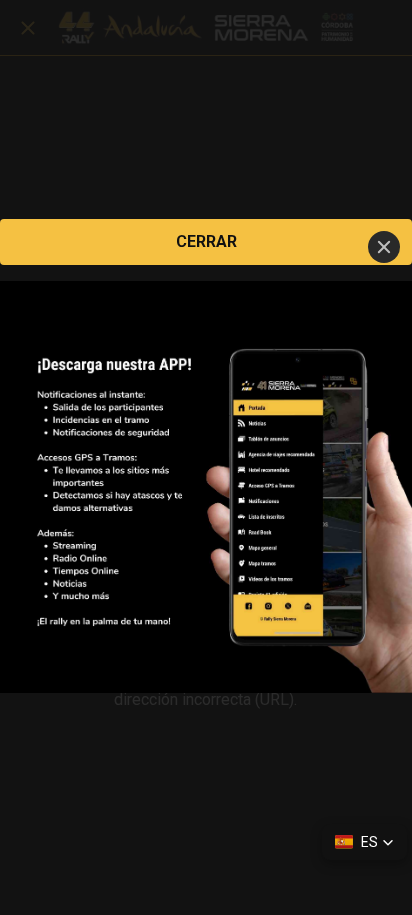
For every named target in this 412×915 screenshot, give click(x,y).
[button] (364, 842)
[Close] (384, 247)
